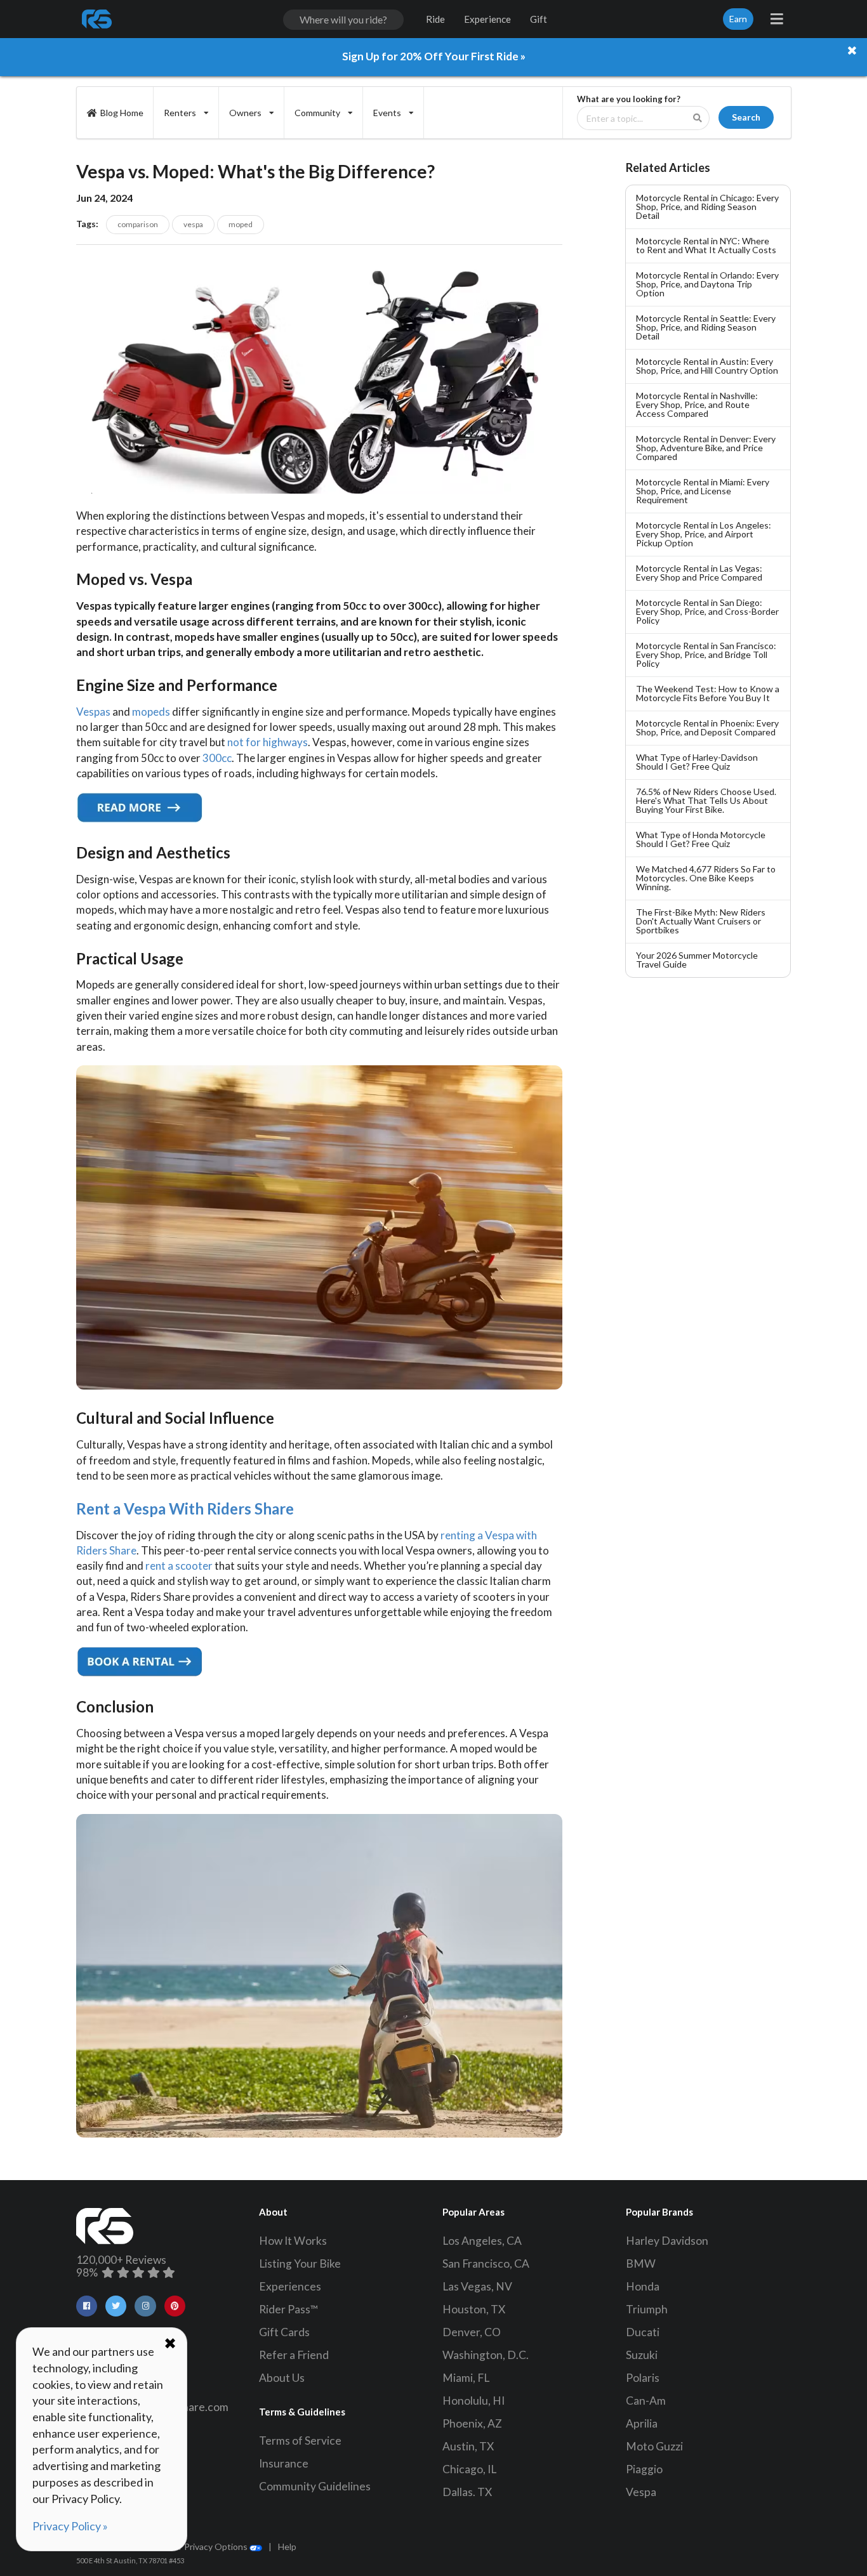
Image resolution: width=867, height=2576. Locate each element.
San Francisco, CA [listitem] (486, 2264)
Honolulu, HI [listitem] (473, 2401)
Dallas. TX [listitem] (467, 2492)
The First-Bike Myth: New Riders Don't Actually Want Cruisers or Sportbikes (701, 921)
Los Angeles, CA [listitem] (482, 2241)
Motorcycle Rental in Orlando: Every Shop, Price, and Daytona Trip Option (707, 284)
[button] (87, 2306)
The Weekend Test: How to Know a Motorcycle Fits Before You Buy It (708, 693)
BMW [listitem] (641, 2264)
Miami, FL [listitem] (466, 2378)
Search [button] (746, 117)
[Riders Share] (98, 19)
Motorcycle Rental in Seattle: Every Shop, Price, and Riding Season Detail (706, 327)
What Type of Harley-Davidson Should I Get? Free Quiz (697, 762)
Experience (487, 19)
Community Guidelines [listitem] (315, 2486)
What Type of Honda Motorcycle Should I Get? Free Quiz (701, 839)
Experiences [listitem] (290, 2286)
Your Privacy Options (207, 2546)
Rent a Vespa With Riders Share (185, 1508)
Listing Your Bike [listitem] (300, 2264)
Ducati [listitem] (643, 2332)
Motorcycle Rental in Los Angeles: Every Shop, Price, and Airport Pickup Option (704, 534)
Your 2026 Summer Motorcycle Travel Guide (697, 960)
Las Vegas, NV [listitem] (477, 2286)
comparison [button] (138, 224)
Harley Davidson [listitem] (667, 2241)
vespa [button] (193, 224)
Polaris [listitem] (643, 2378)
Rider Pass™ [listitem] (289, 2309)
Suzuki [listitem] (642, 2355)
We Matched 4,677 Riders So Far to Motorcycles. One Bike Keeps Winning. (706, 878)
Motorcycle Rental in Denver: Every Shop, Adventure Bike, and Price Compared (706, 448)
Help (287, 2546)
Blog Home (122, 113)
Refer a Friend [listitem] (294, 2355)
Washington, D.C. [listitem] (486, 2355)
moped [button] (241, 224)
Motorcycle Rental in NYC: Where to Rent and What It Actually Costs (706, 245)
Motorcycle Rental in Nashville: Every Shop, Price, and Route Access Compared (697, 404)
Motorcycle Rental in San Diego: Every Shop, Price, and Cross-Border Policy (707, 611)
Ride (435, 19)
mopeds (151, 712)
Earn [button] (738, 19)
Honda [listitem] (643, 2286)
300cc (217, 758)
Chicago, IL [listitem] (469, 2469)
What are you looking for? (629, 99)
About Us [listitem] (282, 2378)
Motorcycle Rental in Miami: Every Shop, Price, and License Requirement (703, 491)
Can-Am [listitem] (646, 2401)
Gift (539, 19)
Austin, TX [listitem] (468, 2446)
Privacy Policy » (70, 2526)
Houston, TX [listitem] (474, 2309)
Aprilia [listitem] (642, 2423)
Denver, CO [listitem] (472, 2332)
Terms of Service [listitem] (300, 2441)
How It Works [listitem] (293, 2241)
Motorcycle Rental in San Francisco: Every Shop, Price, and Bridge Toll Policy (706, 654)
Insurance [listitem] (284, 2463)
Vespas (93, 712)
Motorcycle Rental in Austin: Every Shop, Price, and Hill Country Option (707, 366)
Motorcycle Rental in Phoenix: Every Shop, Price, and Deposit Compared (707, 727)
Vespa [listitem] (641, 2492)
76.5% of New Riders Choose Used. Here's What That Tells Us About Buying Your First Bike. (706, 800)
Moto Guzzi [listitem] (654, 2446)
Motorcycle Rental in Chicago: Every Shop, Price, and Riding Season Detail (707, 207)
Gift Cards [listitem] (284, 2332)
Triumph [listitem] (647, 2309)
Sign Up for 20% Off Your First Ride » (434, 56)
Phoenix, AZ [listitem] (472, 2423)
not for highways (268, 742)
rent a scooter (179, 1566)
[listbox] (186, 113)
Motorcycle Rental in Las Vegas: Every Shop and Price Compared (699, 573)
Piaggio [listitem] (644, 2469)
